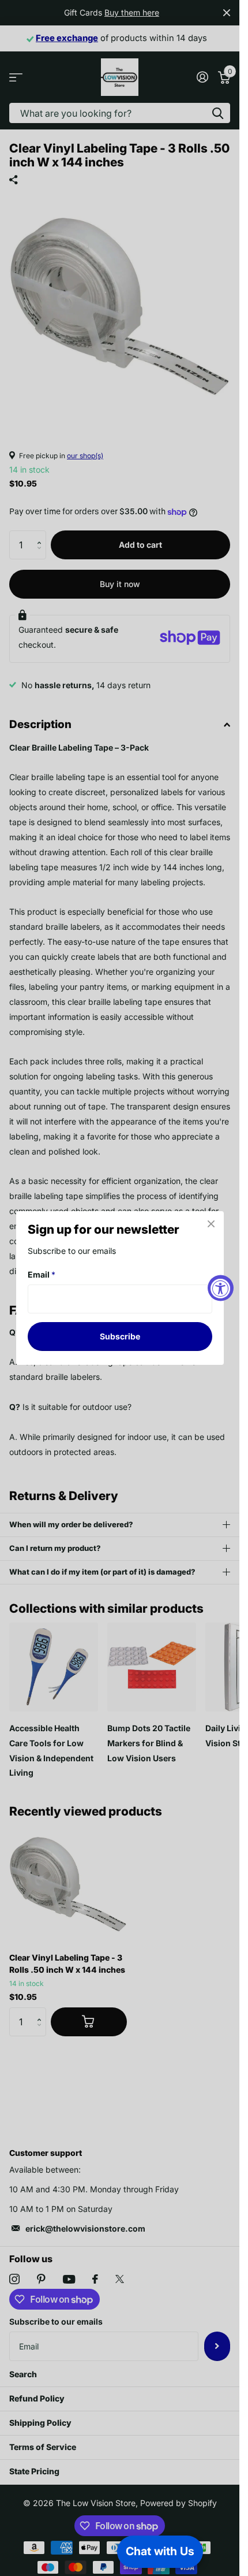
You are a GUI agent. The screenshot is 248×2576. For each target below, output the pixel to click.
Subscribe (120, 1336)
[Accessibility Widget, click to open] (221, 1288)
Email (42, 1274)
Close (211, 1224)
